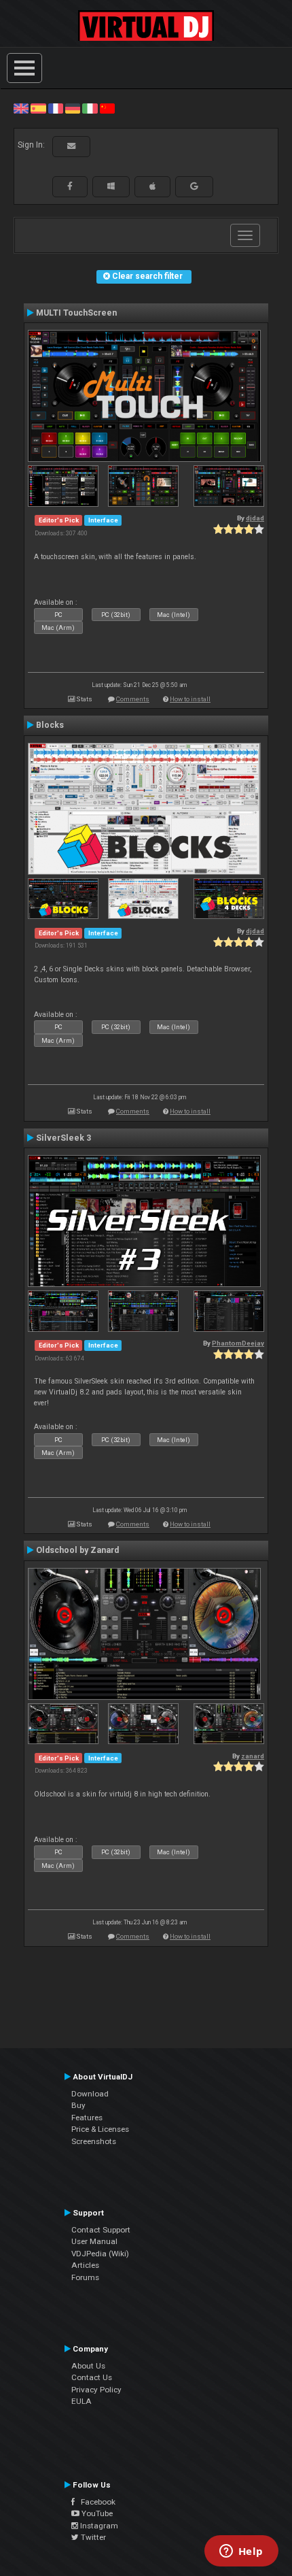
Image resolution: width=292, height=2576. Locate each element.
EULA (81, 2401)
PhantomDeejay (238, 1343)
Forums (85, 2277)
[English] (21, 108)
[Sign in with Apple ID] (152, 186)
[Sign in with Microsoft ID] (111, 186)
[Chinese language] (107, 108)
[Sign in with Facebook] (70, 186)
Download (90, 2094)
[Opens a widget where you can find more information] (241, 2552)
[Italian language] (90, 108)
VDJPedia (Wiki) (100, 2254)
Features (87, 2118)
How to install (190, 699)
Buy (78, 2105)
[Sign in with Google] (194, 186)
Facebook (95, 2502)
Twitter (92, 2537)
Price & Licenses (100, 2129)
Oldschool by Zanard (77, 1550)
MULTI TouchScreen (76, 313)
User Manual (94, 2241)
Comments (133, 699)
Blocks (50, 725)
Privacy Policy (96, 2390)
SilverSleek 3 (63, 1138)
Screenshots (94, 2141)
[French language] (56, 108)
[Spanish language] (38, 108)
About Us (88, 2366)
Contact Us (92, 2377)
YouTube (96, 2513)
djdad (255, 518)
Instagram (98, 2526)
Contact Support (101, 2230)
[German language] (73, 108)
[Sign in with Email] (71, 146)
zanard (253, 1756)
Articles (85, 2265)
